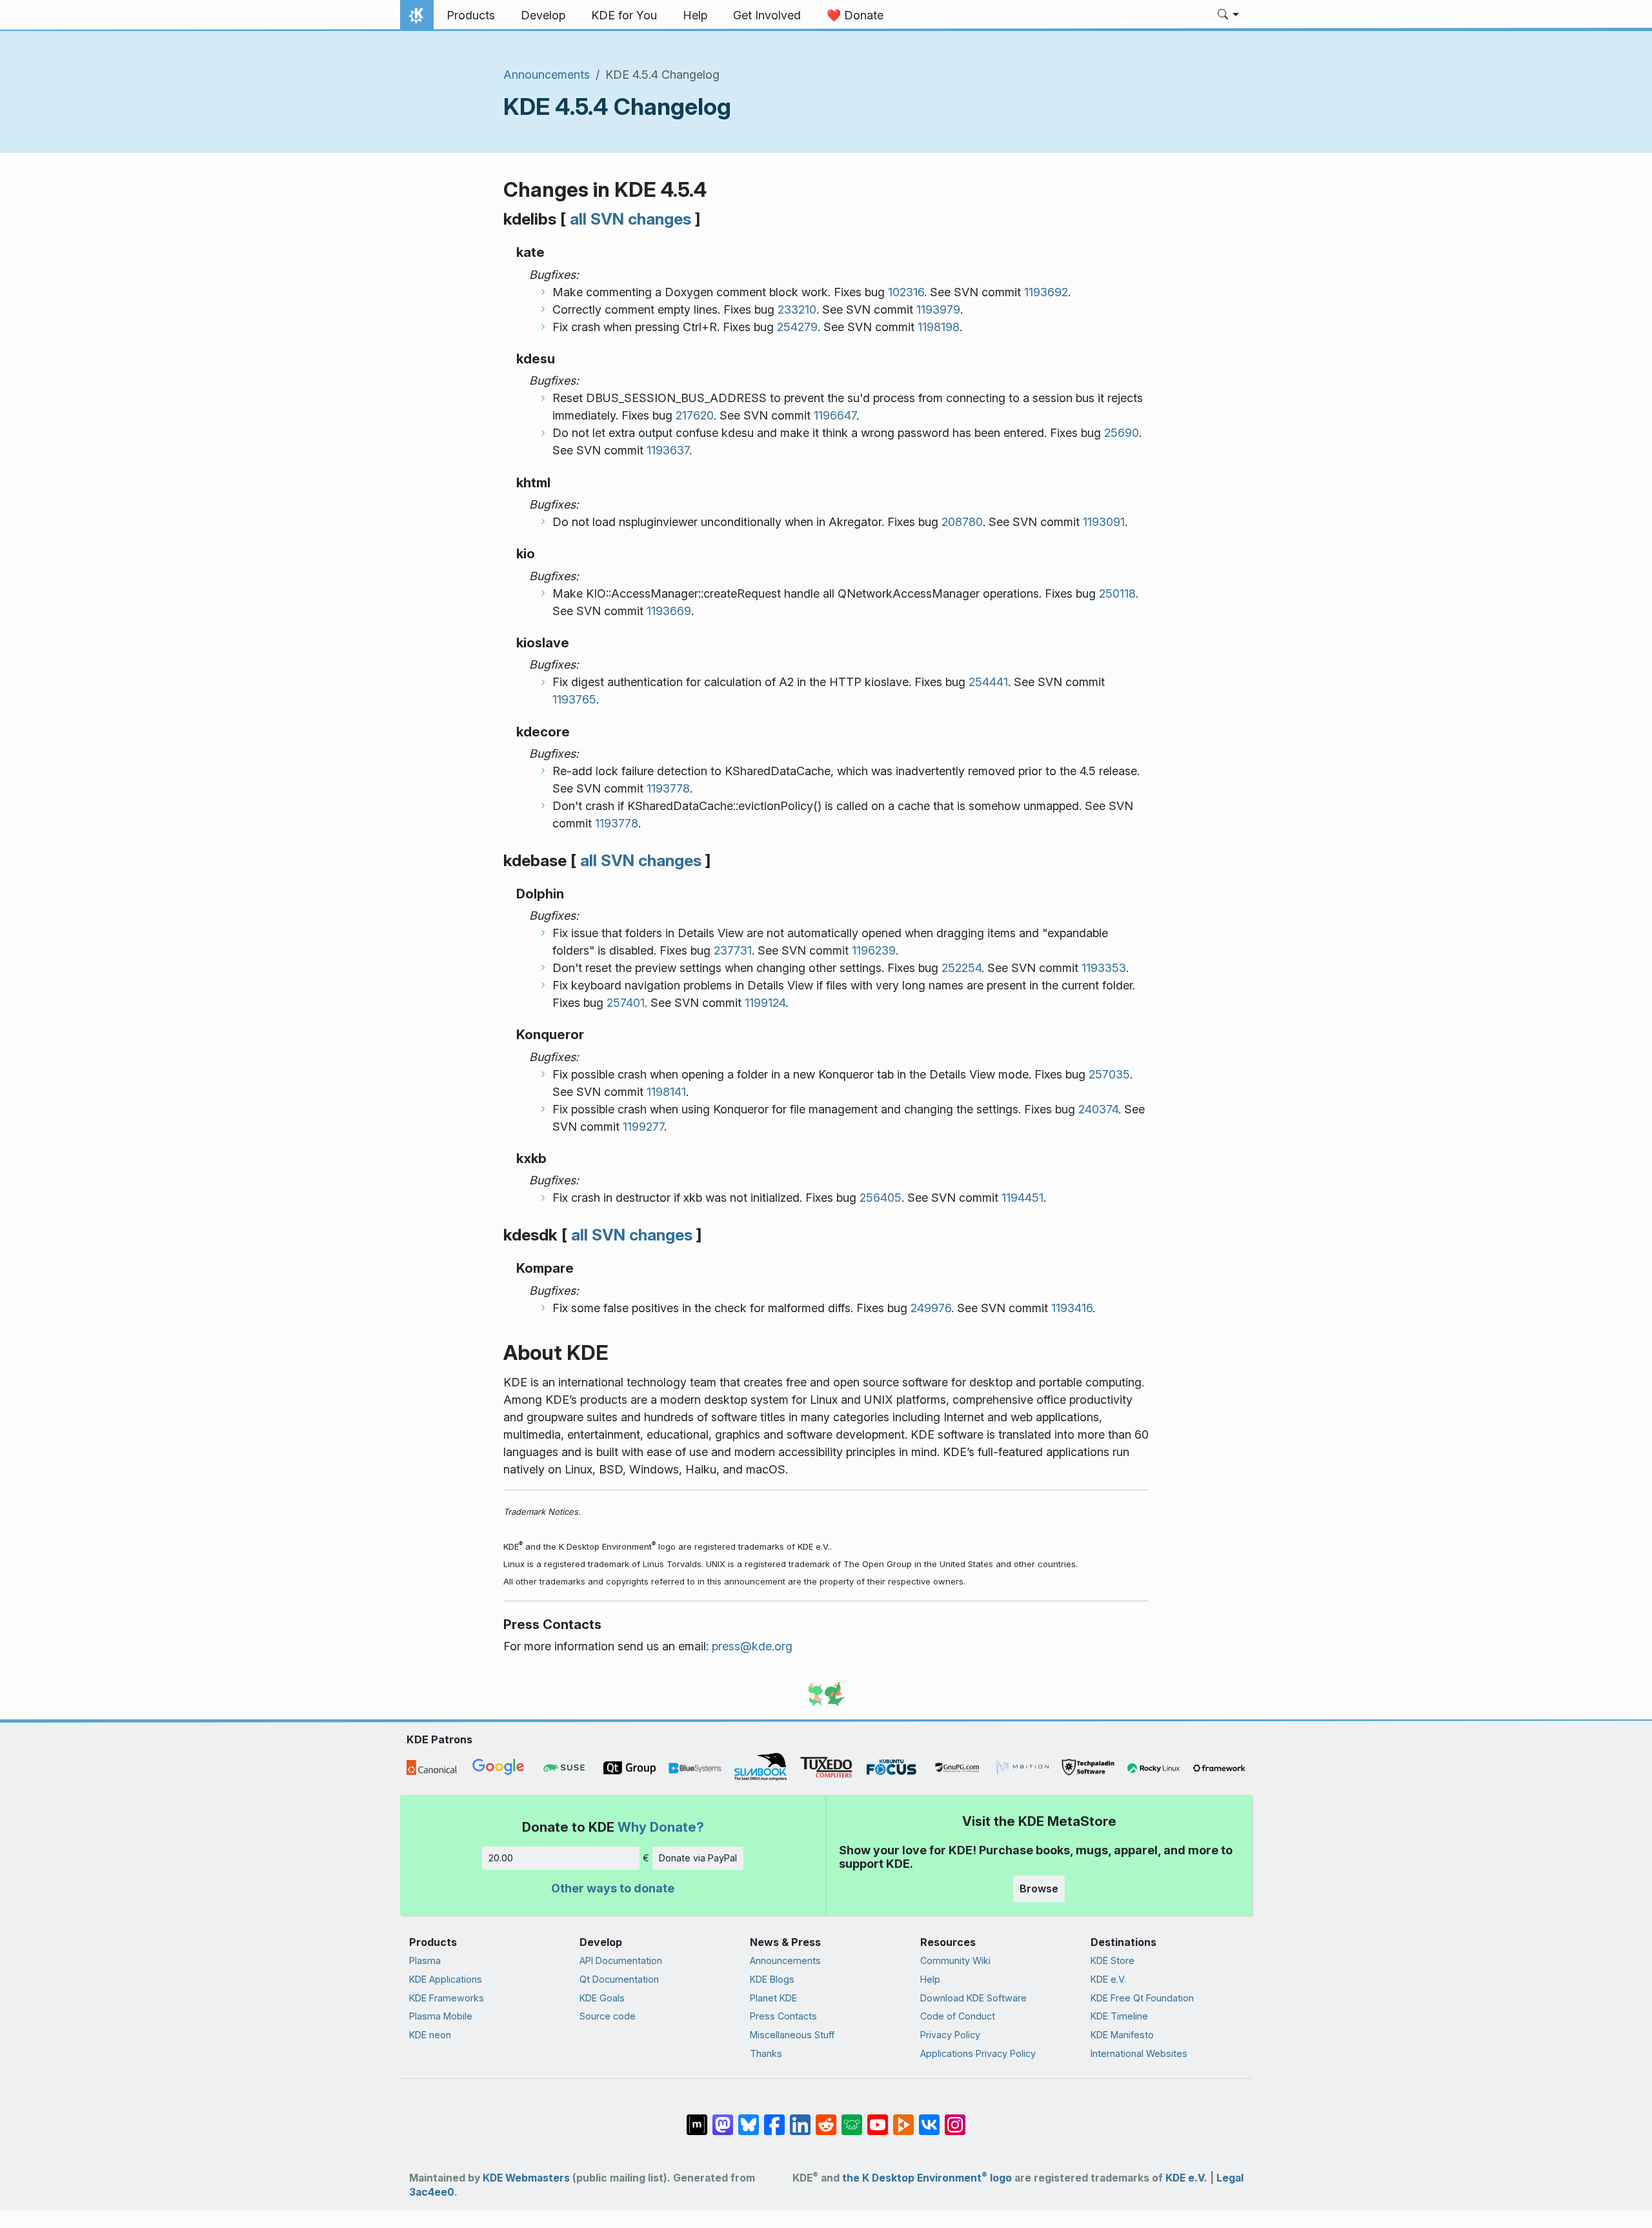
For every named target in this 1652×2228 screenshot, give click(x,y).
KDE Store (1113, 1960)
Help (930, 1979)
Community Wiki (955, 1960)
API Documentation (621, 1960)
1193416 (1072, 1308)
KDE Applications (446, 1979)
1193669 (669, 611)
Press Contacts (783, 2016)
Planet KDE (773, 1998)
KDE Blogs (772, 1979)
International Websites (1139, 2053)
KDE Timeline (1119, 2016)
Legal (1230, 2178)
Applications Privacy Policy (978, 2053)
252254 (962, 968)
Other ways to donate (613, 1888)
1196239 (874, 950)
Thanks (766, 2053)
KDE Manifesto (1122, 2035)
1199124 (765, 1003)
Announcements (547, 75)
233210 (797, 309)
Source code (608, 2016)
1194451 (1022, 1198)
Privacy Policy (950, 2035)
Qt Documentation (619, 1979)
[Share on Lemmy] (852, 2118)
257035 (1109, 1074)
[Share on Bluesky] (749, 2118)
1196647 (835, 415)
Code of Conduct (958, 2016)
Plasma (425, 1960)
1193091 (1104, 522)
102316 (906, 292)
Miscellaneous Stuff (792, 2035)
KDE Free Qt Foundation (1142, 1998)
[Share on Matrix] (697, 2118)
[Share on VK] (929, 2118)
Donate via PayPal (698, 1858)
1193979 (938, 309)
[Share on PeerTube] (903, 2118)
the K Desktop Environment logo (927, 2178)
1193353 (1104, 968)
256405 (881, 1198)
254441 (988, 682)
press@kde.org (752, 1646)
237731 (733, 950)
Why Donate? (661, 1827)
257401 (626, 1003)
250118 (1117, 593)
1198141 (666, 1092)
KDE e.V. (1108, 1979)
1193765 (574, 699)
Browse (1039, 1889)
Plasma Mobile (441, 2016)
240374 (1098, 1109)
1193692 (1046, 292)
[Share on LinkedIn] (800, 2118)
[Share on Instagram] (955, 2118)
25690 (1122, 433)
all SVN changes (630, 219)
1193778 (668, 788)
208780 (962, 522)
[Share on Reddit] (826, 2118)
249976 (931, 1308)
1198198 (939, 327)
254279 (797, 327)
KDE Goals (602, 1998)
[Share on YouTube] (878, 2118)
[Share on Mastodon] (723, 2118)
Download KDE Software (973, 1998)
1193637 (668, 450)
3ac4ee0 (432, 2192)
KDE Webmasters (526, 2178)
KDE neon (430, 2035)
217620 (695, 415)
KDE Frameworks (447, 1998)
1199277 (643, 1127)
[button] (1228, 15)
